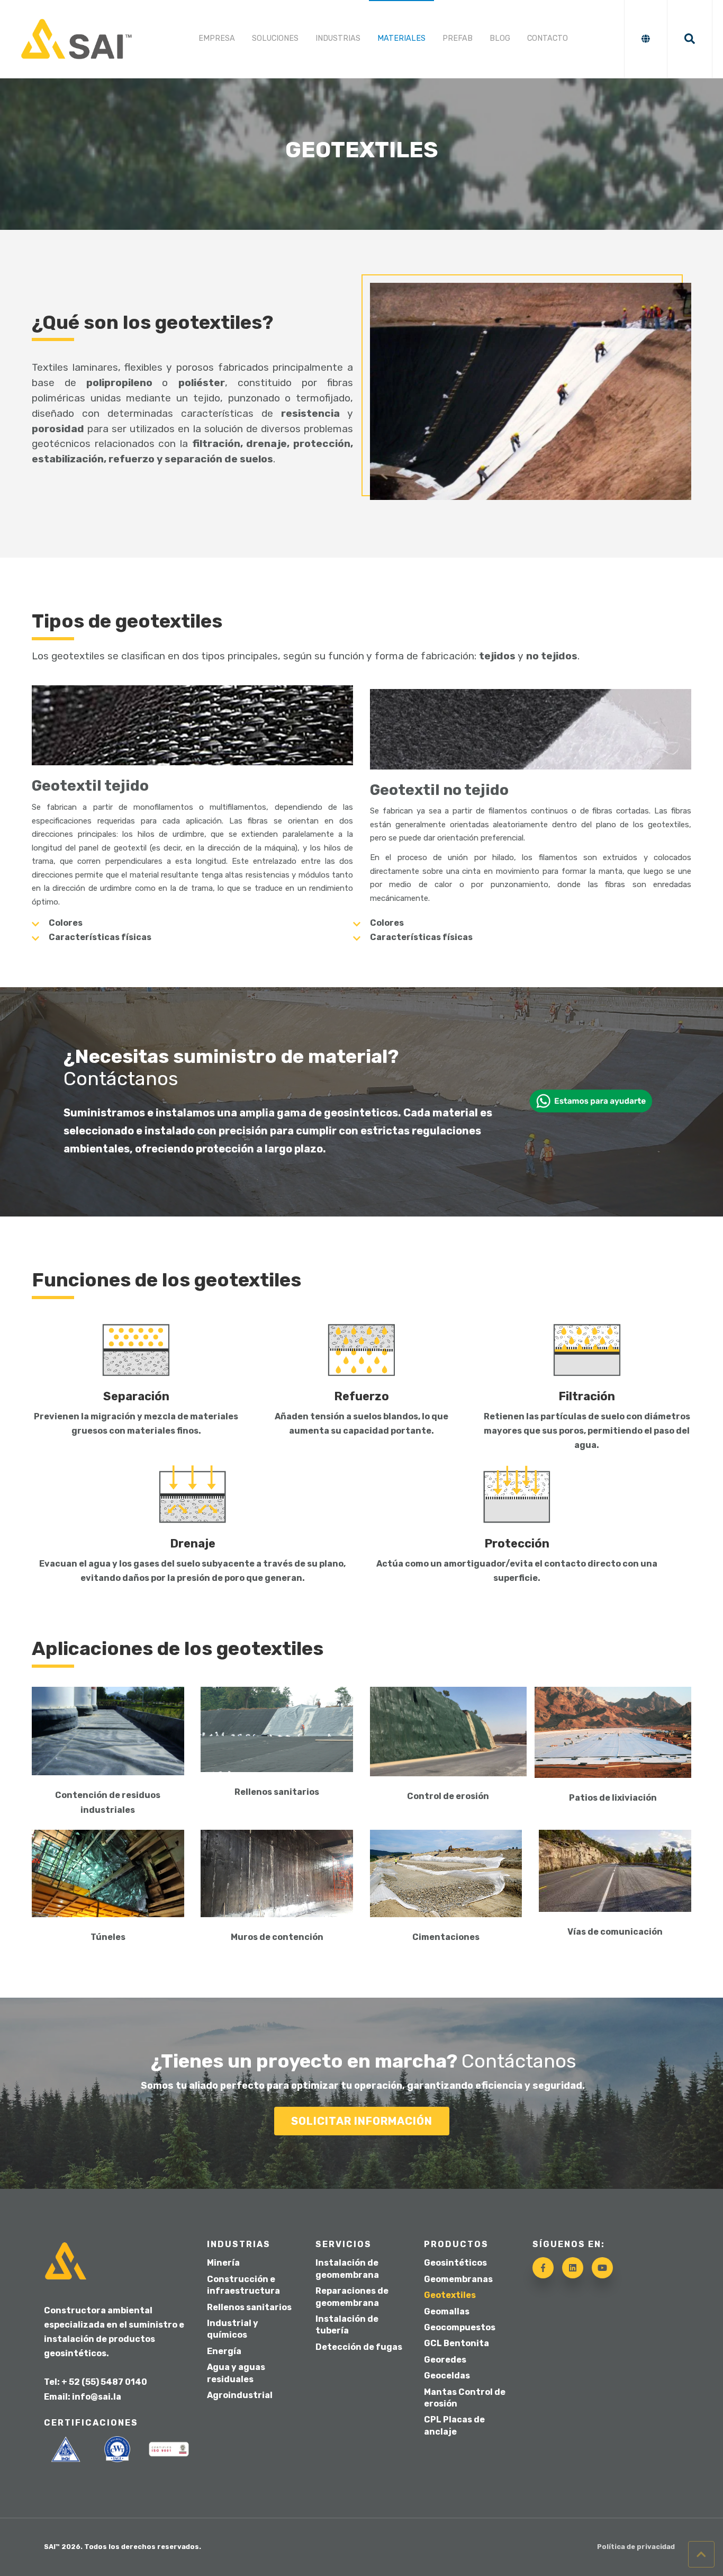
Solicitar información (362, 2121)
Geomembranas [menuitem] (458, 2279)
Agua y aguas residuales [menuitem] (236, 2373)
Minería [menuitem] (223, 2263)
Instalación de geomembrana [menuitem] (347, 2269)
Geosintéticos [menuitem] (455, 2263)
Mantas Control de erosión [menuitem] (465, 2398)
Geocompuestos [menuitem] (460, 2327)
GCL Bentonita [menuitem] (457, 2343)
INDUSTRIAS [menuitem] (338, 38)
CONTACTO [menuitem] (548, 38)
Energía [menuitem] (224, 2351)
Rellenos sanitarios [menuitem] (249, 2307)
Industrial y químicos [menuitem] (233, 2329)
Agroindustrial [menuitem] (240, 2395)
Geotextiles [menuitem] (450, 2295)
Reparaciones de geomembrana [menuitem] (352, 2297)
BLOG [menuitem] (500, 38)
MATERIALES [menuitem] (401, 38)
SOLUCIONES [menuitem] (275, 38)
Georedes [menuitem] (445, 2360)
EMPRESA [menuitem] (217, 38)
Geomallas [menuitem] (447, 2311)
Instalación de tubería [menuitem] (347, 2325)
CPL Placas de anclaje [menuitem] (454, 2425)
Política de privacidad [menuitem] (636, 2547)
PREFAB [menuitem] (458, 38)
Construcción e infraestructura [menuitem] (243, 2285)
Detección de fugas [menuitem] (359, 2347)
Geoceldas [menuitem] (447, 2376)
